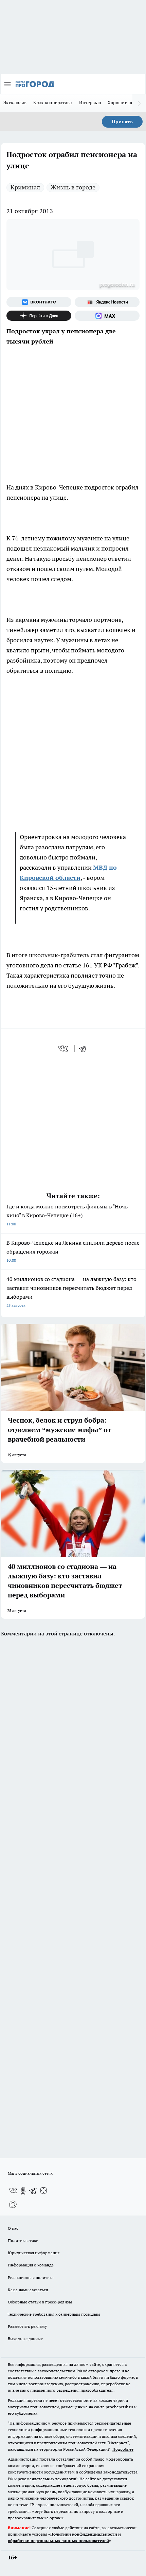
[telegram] (85, 1049)
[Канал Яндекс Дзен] (39, 316)
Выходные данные (25, 2339)
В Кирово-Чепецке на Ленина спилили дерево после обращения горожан (73, 1251)
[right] (139, 103)
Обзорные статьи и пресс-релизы (40, 2302)
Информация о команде (31, 2265)
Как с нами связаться (28, 2290)
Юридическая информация (34, 2253)
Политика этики (23, 2240)
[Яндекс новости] (107, 302)
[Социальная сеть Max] (107, 316)
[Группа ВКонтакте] (39, 302)
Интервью (90, 103)
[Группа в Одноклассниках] (23, 2191)
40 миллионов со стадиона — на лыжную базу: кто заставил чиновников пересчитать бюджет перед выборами (71, 1292)
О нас (13, 2228)
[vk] (64, 1049)
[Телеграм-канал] (33, 2191)
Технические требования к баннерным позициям (54, 2314)
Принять (122, 122)
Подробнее (123, 2449)
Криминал (25, 187)
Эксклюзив (15, 103)
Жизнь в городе (73, 187)
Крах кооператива (53, 103)
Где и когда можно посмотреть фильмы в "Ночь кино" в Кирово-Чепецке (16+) (67, 1215)
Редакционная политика (31, 2277)
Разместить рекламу (27, 2326)
